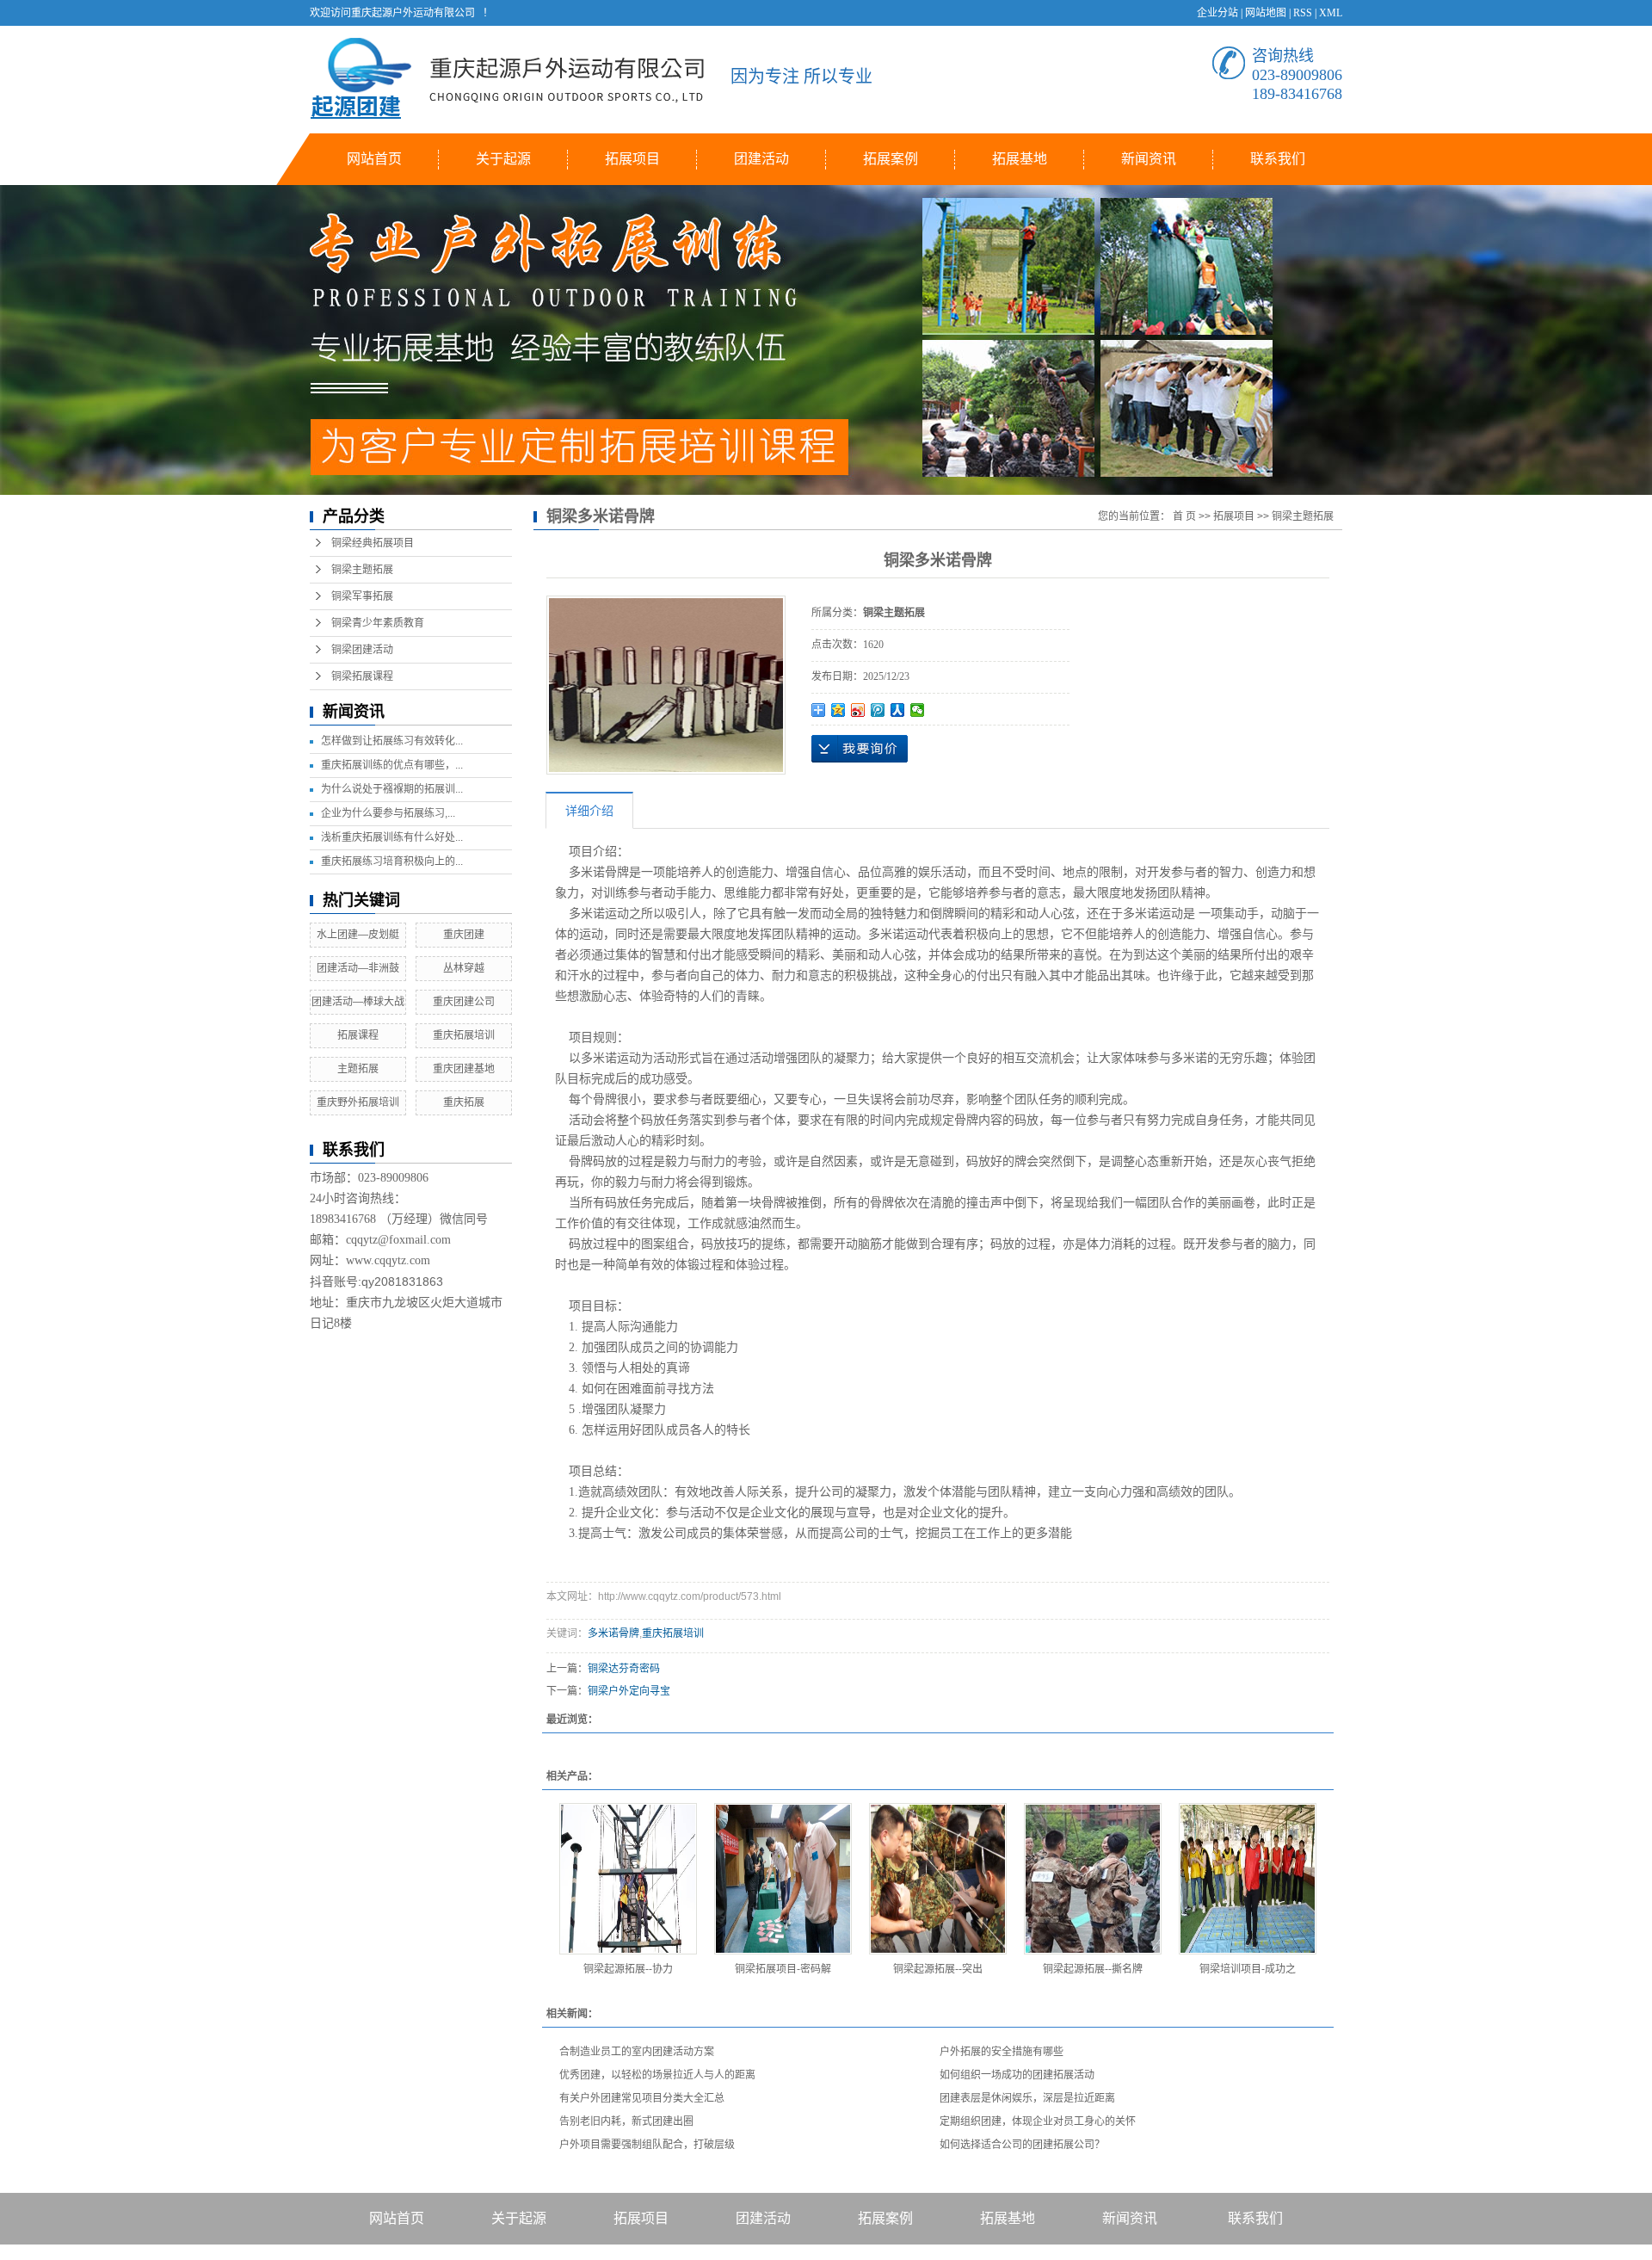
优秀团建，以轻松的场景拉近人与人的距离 (657, 2075)
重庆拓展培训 (464, 1035)
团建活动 (761, 159)
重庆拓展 (464, 1102)
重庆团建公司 (464, 1002)
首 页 (1184, 516)
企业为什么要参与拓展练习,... (388, 813)
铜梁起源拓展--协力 (628, 1969)
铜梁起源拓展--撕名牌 (1093, 1969)
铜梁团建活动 (362, 650)
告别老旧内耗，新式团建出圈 (626, 2121)
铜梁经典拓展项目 (373, 543)
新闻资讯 (1149, 159)
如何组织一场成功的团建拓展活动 (1017, 2075)
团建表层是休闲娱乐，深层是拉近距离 (1027, 2098)
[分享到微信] (918, 710)
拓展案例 (891, 159)
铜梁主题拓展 (362, 570)
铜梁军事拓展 (362, 596)
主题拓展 (358, 1069)
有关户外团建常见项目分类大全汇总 (642, 2098)
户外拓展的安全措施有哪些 (1002, 2052)
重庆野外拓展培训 (358, 1102)
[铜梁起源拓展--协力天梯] (628, 1879)
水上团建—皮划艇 (358, 935)
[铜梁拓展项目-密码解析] (783, 1879)
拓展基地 (1020, 159)
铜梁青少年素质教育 (378, 623)
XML (1331, 13)
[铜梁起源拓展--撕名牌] (1093, 1879)
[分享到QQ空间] (838, 710)
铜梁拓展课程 (362, 676)
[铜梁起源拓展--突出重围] (938, 1879)
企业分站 (1217, 13)
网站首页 (374, 159)
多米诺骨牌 (613, 1633)
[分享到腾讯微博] (878, 710)
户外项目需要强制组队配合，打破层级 (647, 2145)
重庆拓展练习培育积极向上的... (392, 861)
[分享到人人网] (898, 710)
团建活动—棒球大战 (358, 1002)
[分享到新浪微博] (858, 710)
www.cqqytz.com (388, 1260)
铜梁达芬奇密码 (624, 1669)
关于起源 (503, 159)
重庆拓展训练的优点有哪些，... (392, 765)
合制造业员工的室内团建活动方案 (637, 2052)
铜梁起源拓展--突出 (938, 1969)
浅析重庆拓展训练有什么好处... (392, 837)
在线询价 (860, 749)
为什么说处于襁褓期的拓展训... (392, 789)
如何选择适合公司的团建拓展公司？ (1022, 2145)
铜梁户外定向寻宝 (629, 1691)
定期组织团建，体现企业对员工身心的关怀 (1038, 2121)
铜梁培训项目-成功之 (1248, 1969)
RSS (1303, 13)
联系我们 (1278, 159)
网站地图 (1266, 13)
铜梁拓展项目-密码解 (783, 1969)
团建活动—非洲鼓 (358, 968)
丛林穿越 (464, 968)
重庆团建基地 (464, 1069)
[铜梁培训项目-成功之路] (1248, 1879)
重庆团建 (464, 935)
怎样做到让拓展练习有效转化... (392, 741)
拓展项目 (632, 159)
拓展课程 (358, 1035)
